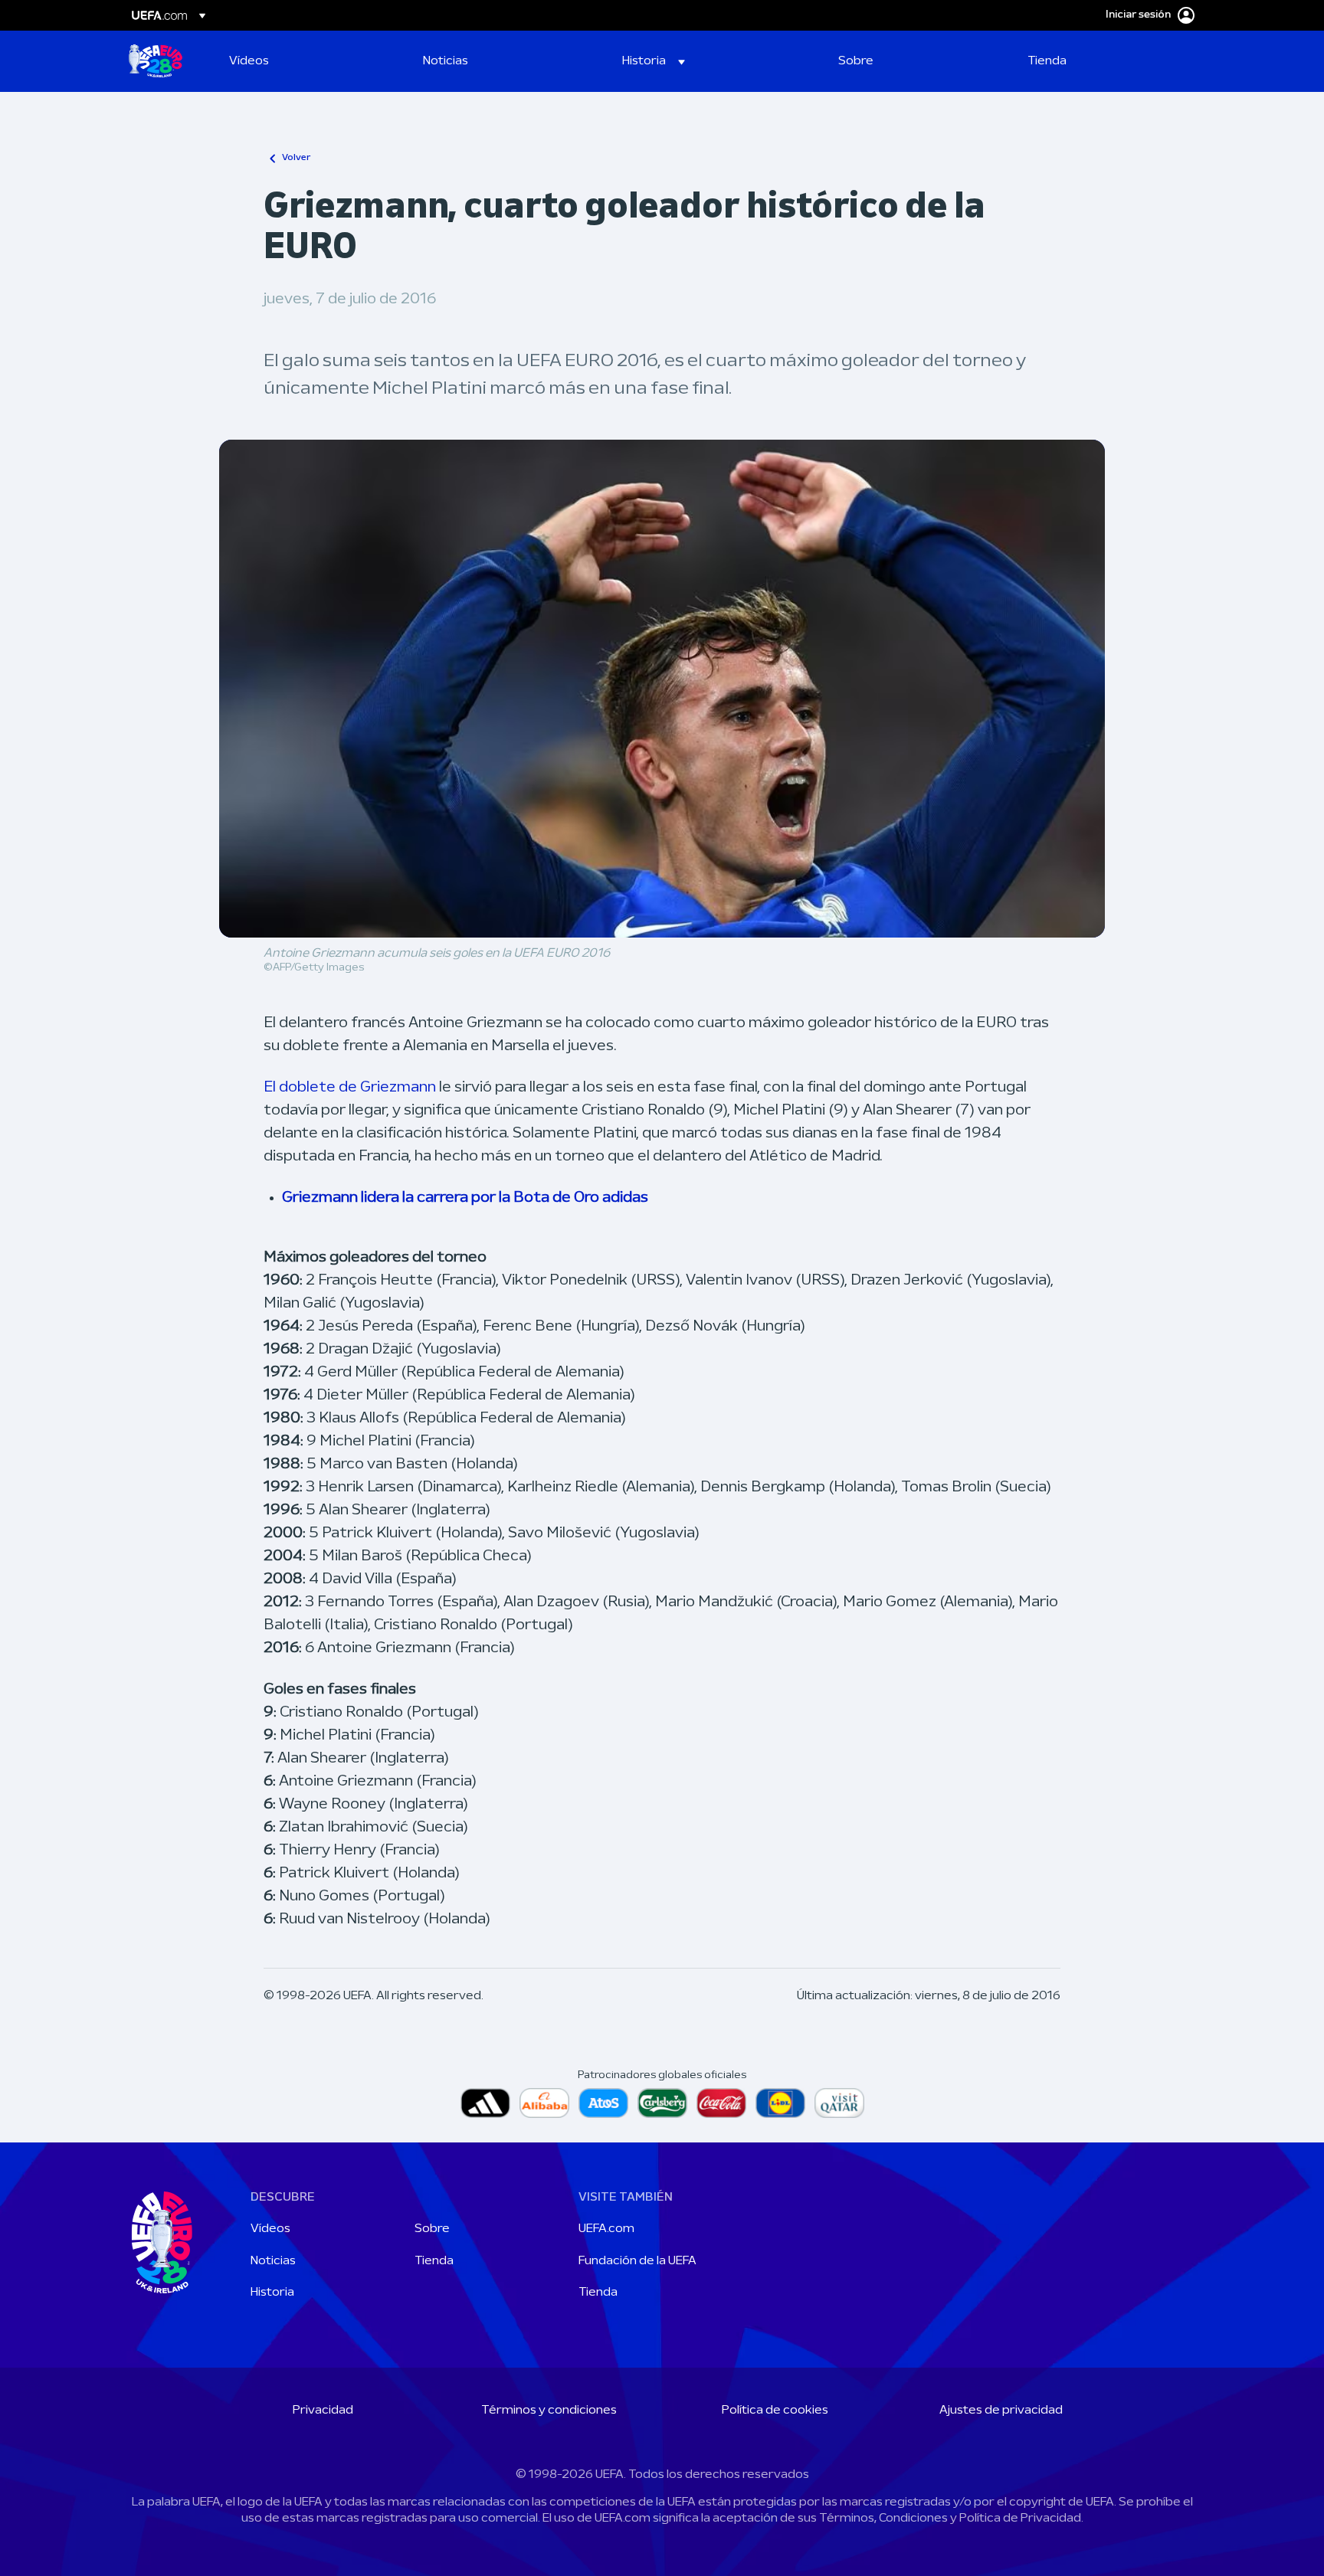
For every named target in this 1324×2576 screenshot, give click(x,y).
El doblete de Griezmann (350, 1088)
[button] (654, 61)
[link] (249, 61)
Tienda (434, 2261)
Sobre (432, 2229)
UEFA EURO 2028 (156, 61)
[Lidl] (780, 2103)
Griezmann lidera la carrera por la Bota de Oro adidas (465, 1198)
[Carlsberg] (662, 2103)
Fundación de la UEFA (637, 2261)
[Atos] (603, 2103)
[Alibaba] (544, 2103)
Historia (272, 2293)
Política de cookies (775, 2411)
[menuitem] (307, 61)
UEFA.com (606, 2229)
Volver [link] (296, 158)
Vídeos (270, 2229)
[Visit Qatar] (839, 2103)
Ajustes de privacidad (1001, 2411)
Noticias (273, 2261)
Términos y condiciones (549, 2411)
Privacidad (323, 2411)
